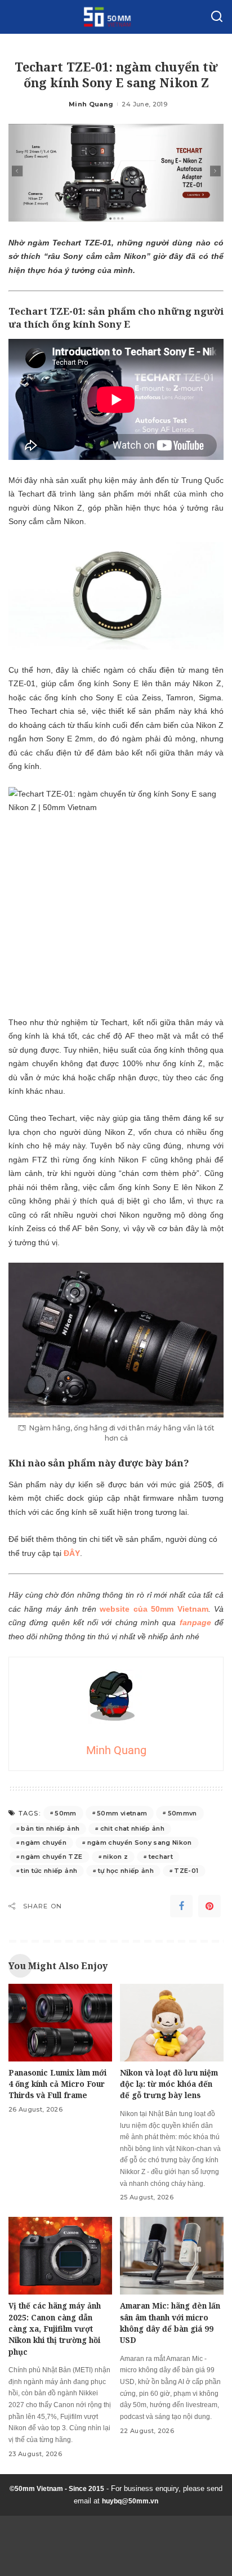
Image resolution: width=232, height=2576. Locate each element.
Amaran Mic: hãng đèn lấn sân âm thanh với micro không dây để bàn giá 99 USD (170, 2323)
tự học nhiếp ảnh (126, 1871)
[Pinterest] (209, 1906)
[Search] (217, 17)
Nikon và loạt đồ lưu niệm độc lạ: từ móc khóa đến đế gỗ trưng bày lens (169, 2084)
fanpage (195, 1622)
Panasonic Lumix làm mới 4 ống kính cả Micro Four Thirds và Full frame (57, 2084)
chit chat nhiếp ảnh (133, 1828)
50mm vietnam (122, 1813)
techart (161, 1857)
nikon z (115, 1857)
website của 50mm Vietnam (154, 1609)
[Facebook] (181, 1906)
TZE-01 (186, 1871)
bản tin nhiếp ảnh (50, 1828)
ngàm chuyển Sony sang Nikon (140, 1842)
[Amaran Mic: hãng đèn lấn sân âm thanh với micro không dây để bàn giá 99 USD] (172, 2256)
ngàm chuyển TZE (52, 1857)
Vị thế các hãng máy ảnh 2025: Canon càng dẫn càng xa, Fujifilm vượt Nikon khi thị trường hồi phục (55, 2329)
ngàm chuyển (44, 1842)
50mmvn (182, 1813)
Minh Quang (91, 104)
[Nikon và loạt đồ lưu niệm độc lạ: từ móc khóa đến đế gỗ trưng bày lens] (172, 2023)
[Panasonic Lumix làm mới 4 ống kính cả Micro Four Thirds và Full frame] (60, 2023)
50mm (65, 1813)
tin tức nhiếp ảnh (49, 1871)
